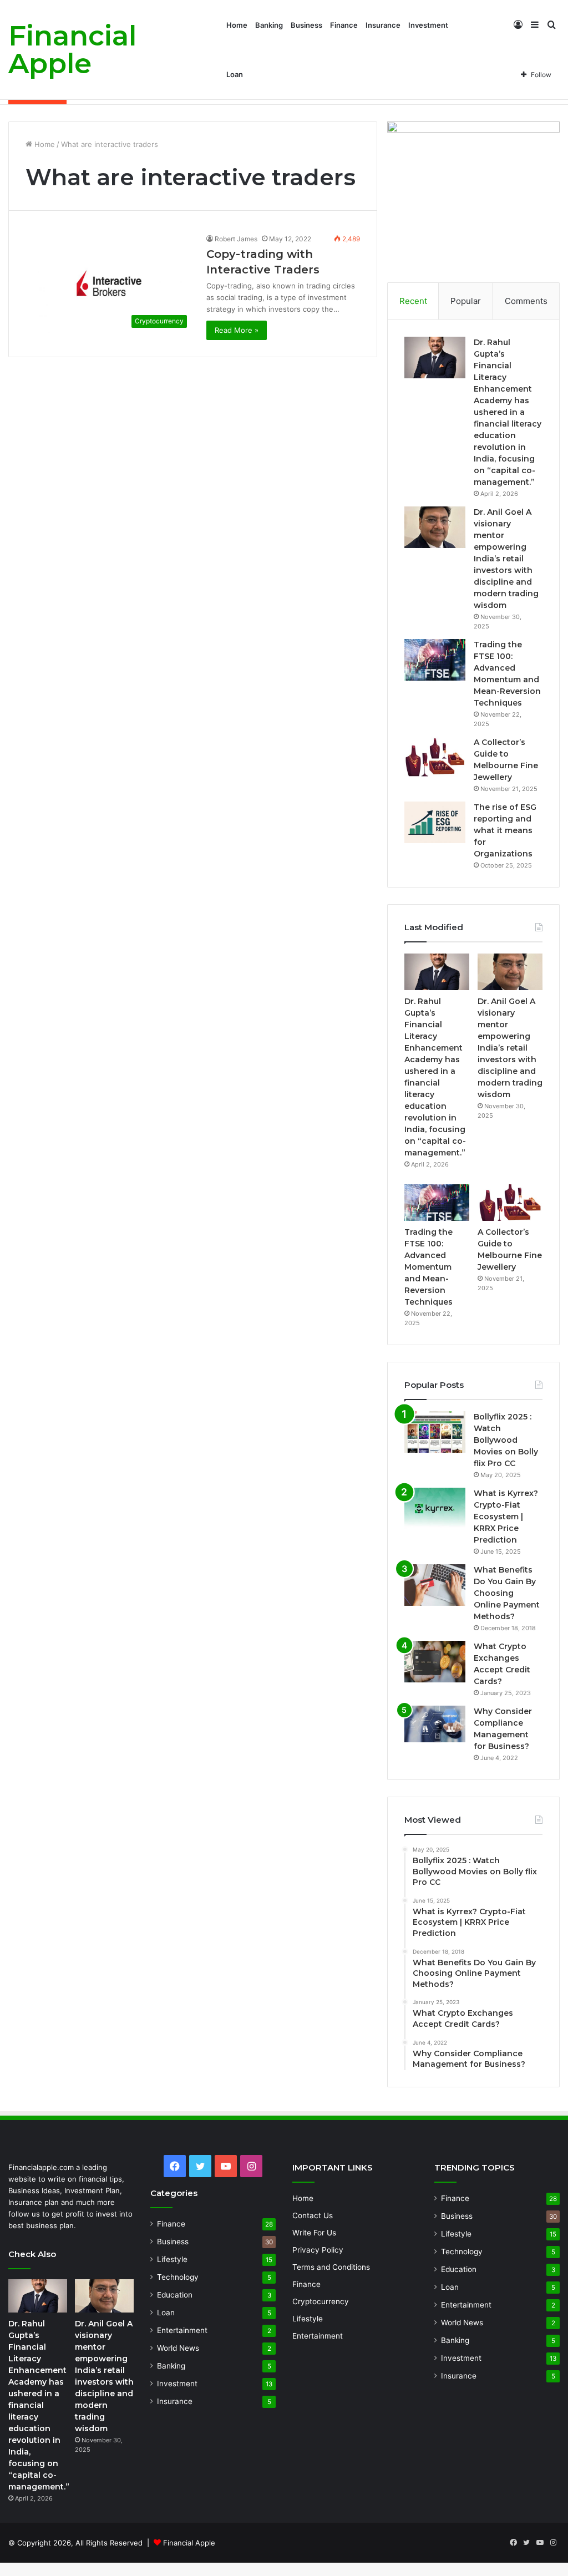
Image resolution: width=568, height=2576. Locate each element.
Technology (178, 2277)
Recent (413, 301)
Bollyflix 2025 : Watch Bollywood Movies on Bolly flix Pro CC (506, 1440)
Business (306, 25)
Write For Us (314, 2233)
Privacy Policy (318, 2250)
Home (237, 25)
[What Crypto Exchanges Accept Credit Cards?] (435, 1662)
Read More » (237, 330)
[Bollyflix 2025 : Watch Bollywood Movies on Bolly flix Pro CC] (435, 1432)
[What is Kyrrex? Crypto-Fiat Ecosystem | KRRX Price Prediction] (435, 1508)
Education (175, 2295)
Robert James (236, 239)
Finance (344, 25)
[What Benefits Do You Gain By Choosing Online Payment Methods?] (435, 1585)
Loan (235, 74)
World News (178, 2348)
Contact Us (313, 2215)
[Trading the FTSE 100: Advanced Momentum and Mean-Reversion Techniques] (435, 660)
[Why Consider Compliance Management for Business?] (435, 1724)
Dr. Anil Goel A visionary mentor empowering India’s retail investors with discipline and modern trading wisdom (506, 559)
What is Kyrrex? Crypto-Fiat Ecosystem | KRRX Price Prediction (506, 1517)
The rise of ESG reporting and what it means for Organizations (505, 830)
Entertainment (182, 2330)
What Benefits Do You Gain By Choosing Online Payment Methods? (507, 1593)
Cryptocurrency (321, 2301)
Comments (526, 301)
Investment (428, 25)
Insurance (383, 25)
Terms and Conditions (331, 2267)
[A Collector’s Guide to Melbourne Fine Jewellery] (435, 757)
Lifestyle (172, 2259)
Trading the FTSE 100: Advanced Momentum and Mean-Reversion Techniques (428, 1267)
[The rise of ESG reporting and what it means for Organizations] (435, 822)
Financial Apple (189, 2543)
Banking (269, 25)
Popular (466, 301)
